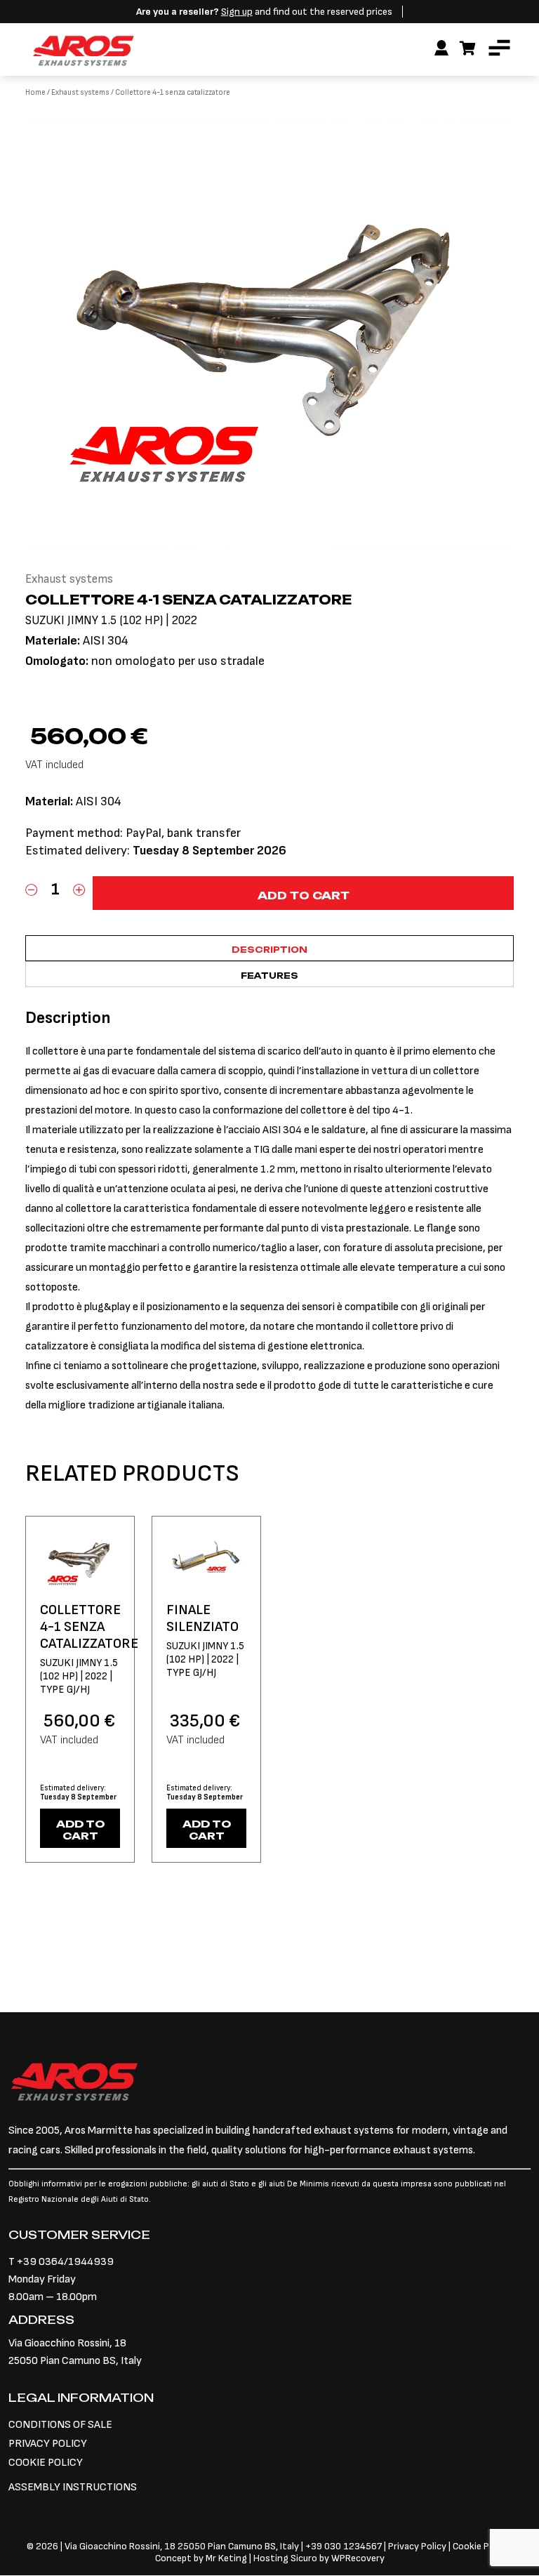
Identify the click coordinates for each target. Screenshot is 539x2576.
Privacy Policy (418, 2546)
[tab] (269, 948)
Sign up (237, 12)
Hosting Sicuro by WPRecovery (319, 2558)
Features (269, 976)
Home (35, 92)
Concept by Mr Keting (201, 2558)
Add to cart (304, 896)
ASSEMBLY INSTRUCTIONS (73, 2487)
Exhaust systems (80, 92)
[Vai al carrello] (468, 49)
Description (269, 950)
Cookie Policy (481, 2546)
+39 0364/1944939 (65, 2262)
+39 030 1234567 (344, 2546)
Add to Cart (80, 1830)
